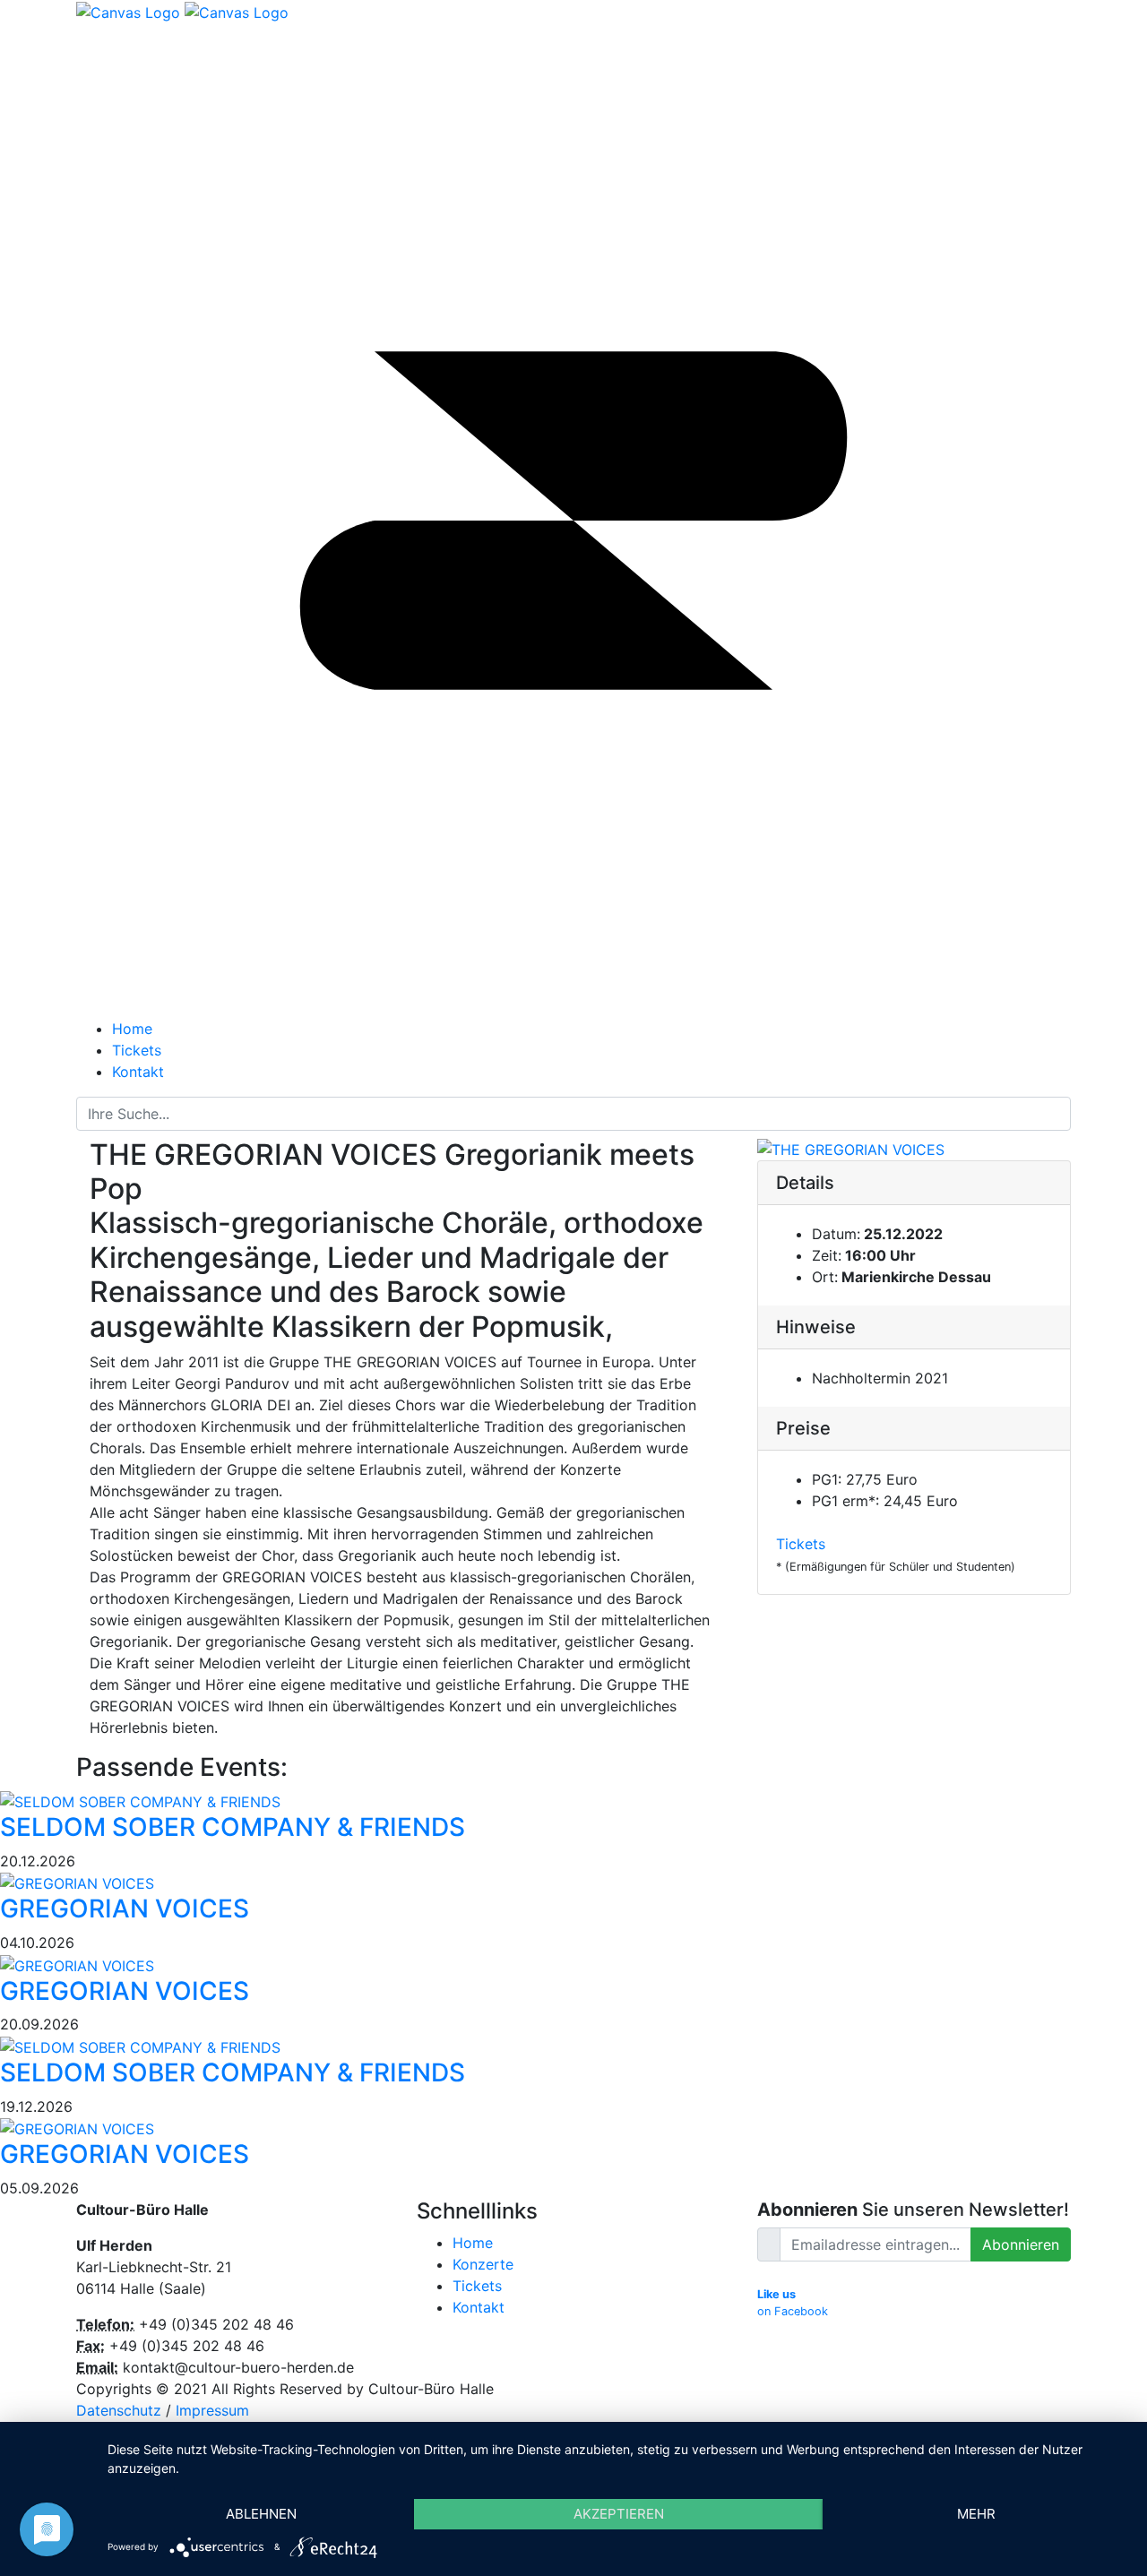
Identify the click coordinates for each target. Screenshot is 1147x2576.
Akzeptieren (619, 2514)
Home (473, 2243)
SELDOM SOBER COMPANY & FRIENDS (233, 1827)
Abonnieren (1021, 2244)
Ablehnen (261, 2514)
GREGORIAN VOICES (125, 1908)
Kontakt (479, 2307)
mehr (976, 2514)
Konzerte (483, 2264)
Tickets (801, 1544)
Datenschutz (119, 2410)
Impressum (212, 2410)
